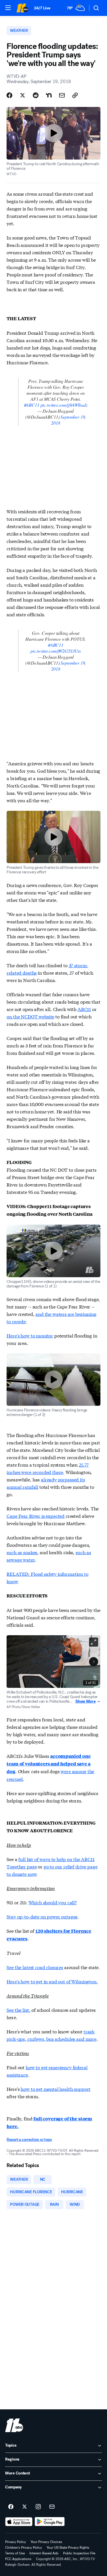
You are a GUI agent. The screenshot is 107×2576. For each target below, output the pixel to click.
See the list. (18, 2010)
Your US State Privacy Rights (68, 2548)
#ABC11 (32, 405)
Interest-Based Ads (44, 2553)
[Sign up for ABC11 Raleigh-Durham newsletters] (52, 2507)
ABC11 (84, 1009)
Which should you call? (53, 1902)
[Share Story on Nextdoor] (49, 95)
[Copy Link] (75, 95)
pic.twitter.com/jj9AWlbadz (64, 405)
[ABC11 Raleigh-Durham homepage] (22, 8)
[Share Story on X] (23, 95)
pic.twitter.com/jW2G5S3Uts (56, 651)
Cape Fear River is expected (36, 1516)
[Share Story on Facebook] (9, 95)
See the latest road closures (35, 1967)
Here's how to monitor (30, 1335)
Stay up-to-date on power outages (42, 1916)
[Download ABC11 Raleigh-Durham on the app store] (19, 2522)
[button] (8, 8)
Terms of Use (15, 2553)
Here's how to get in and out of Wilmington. (52, 1981)
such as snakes (22, 1552)
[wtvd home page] (14, 2425)
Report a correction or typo (29, 2140)
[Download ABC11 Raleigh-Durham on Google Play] (50, 2522)
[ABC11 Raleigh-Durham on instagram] (38, 2507)
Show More (85, 1702)
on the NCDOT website (30, 1016)
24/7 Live (42, 8)
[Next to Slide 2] (94, 1662)
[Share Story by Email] (62, 95)
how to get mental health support (55, 2089)
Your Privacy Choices (46, 2542)
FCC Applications (18, 2559)
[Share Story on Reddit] (36, 95)
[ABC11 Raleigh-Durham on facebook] (11, 2507)
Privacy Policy (16, 2542)
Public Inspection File (79, 2553)
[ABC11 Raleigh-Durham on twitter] (25, 2507)
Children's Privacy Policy (24, 2548)
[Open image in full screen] (94, 1642)
